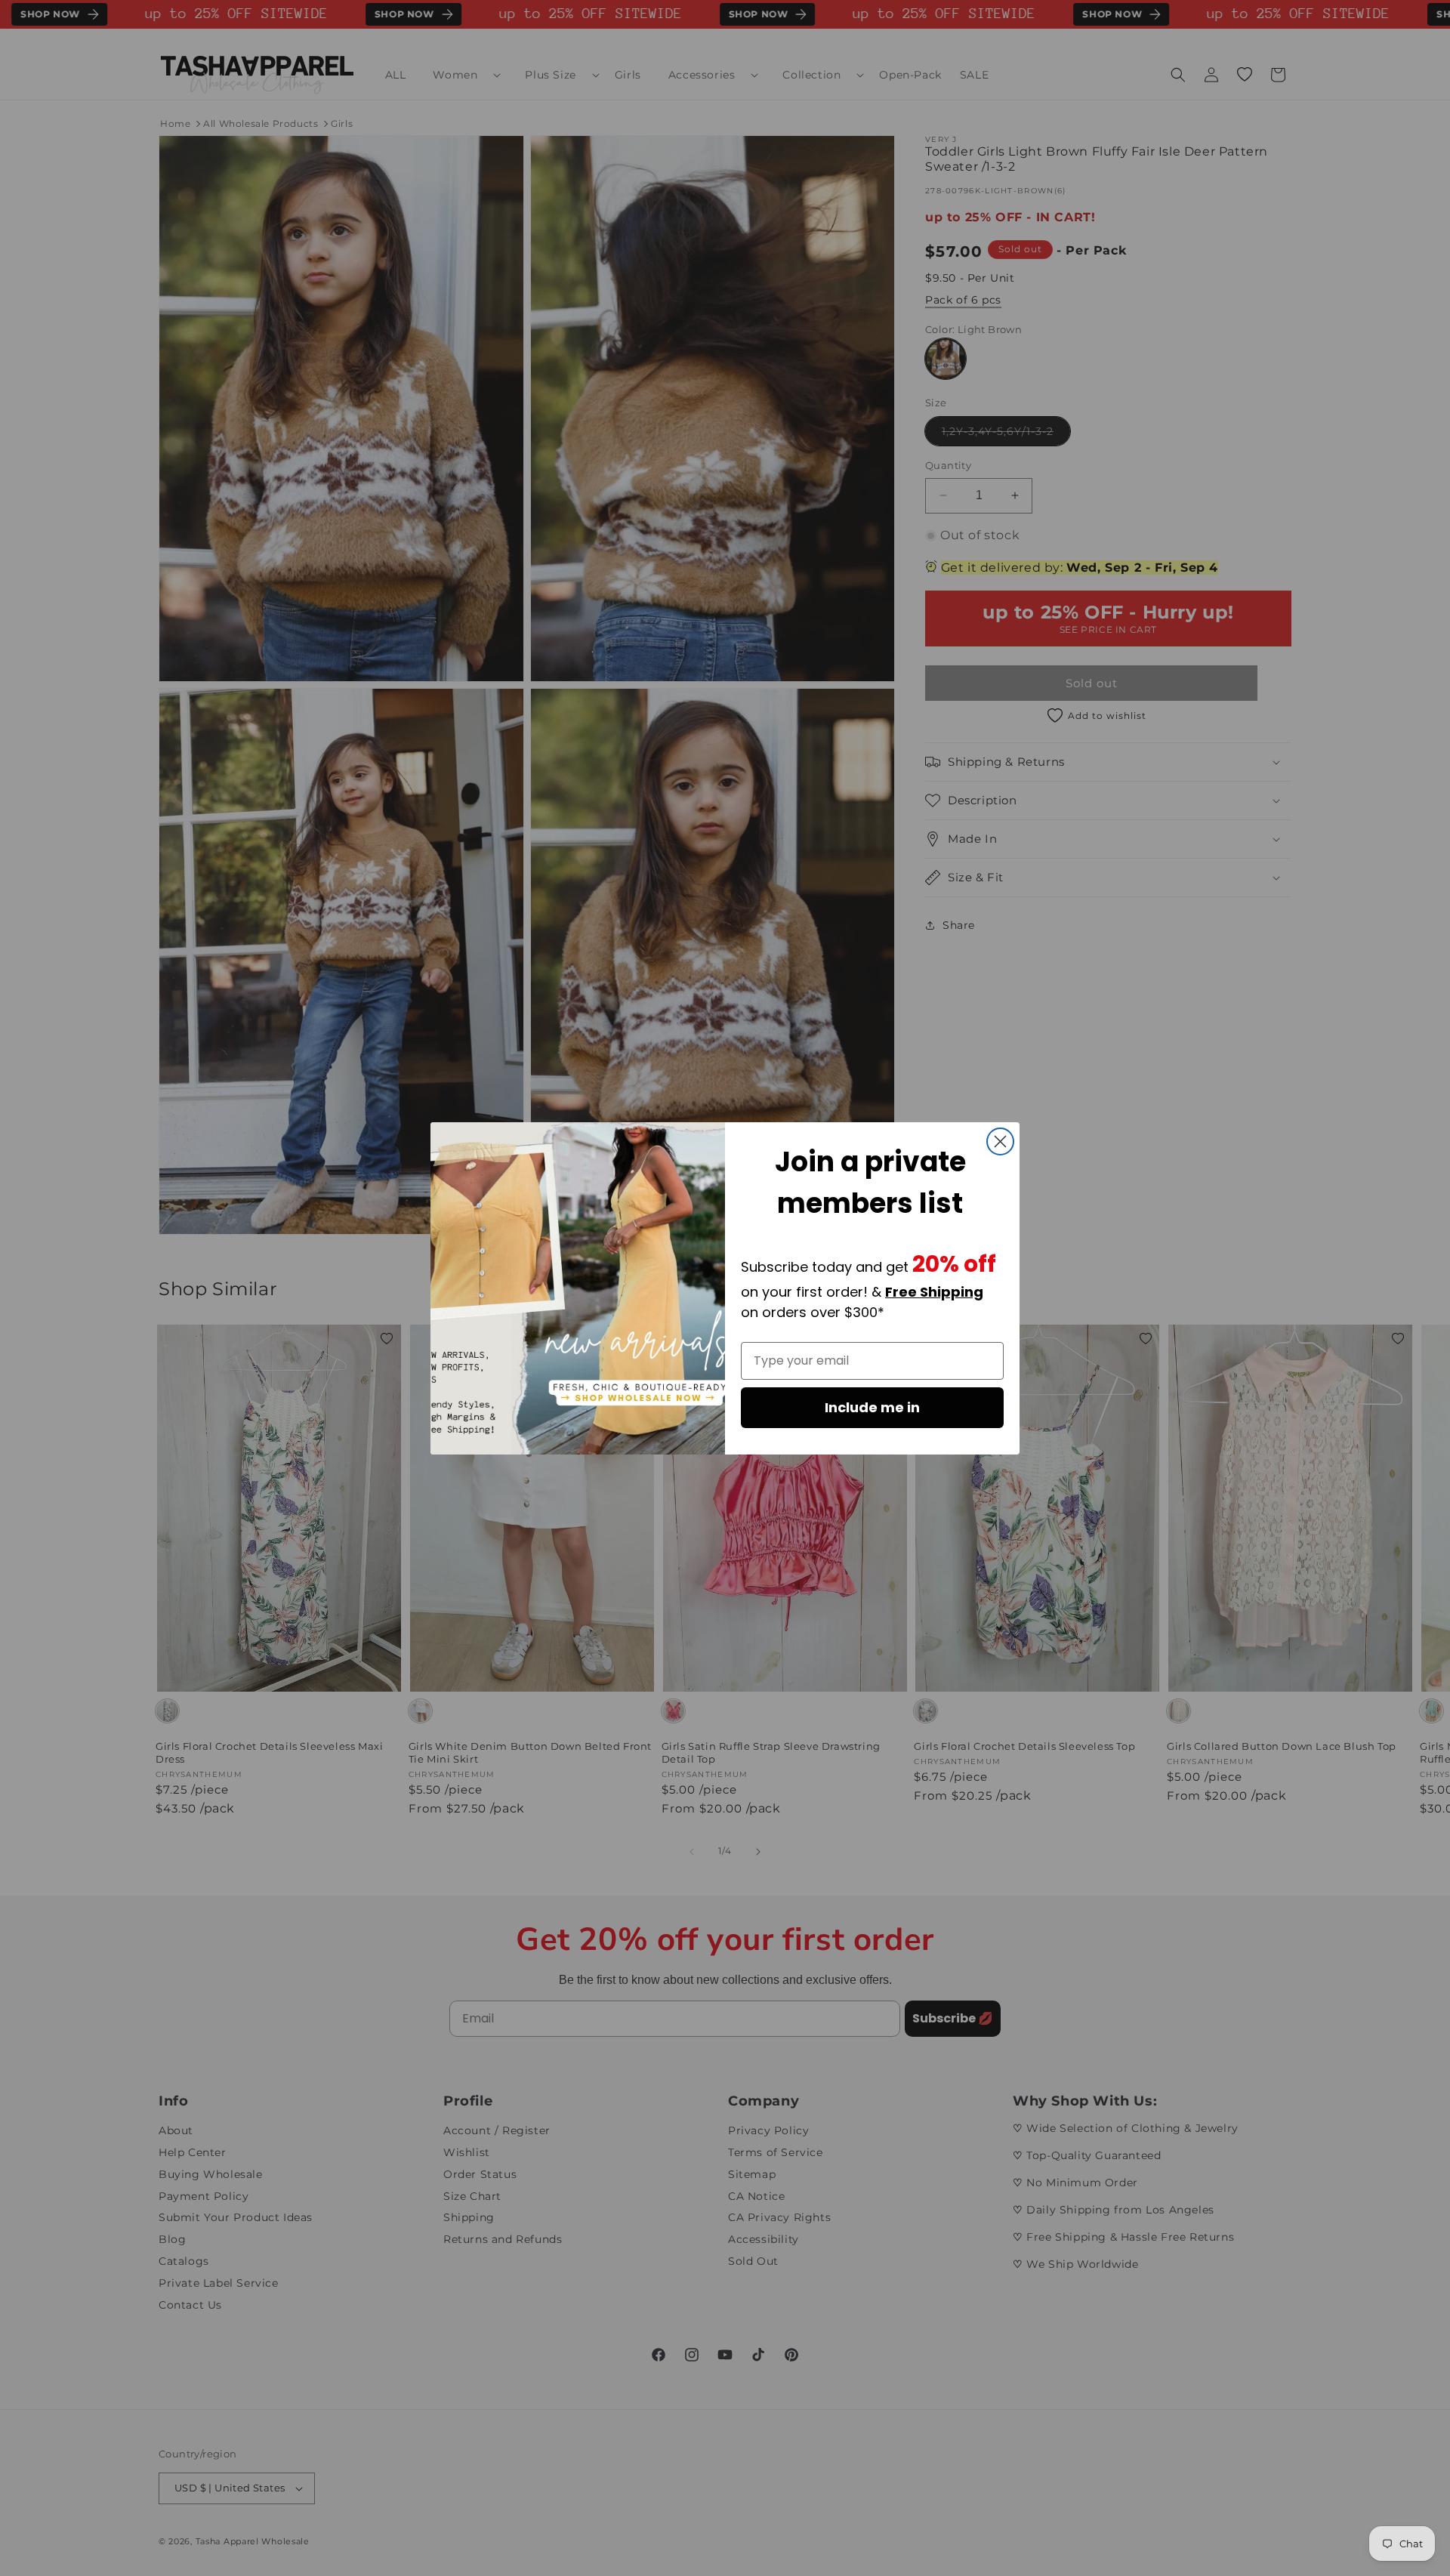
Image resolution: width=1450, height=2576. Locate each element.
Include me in (872, 1407)
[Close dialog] (1000, 1141)
